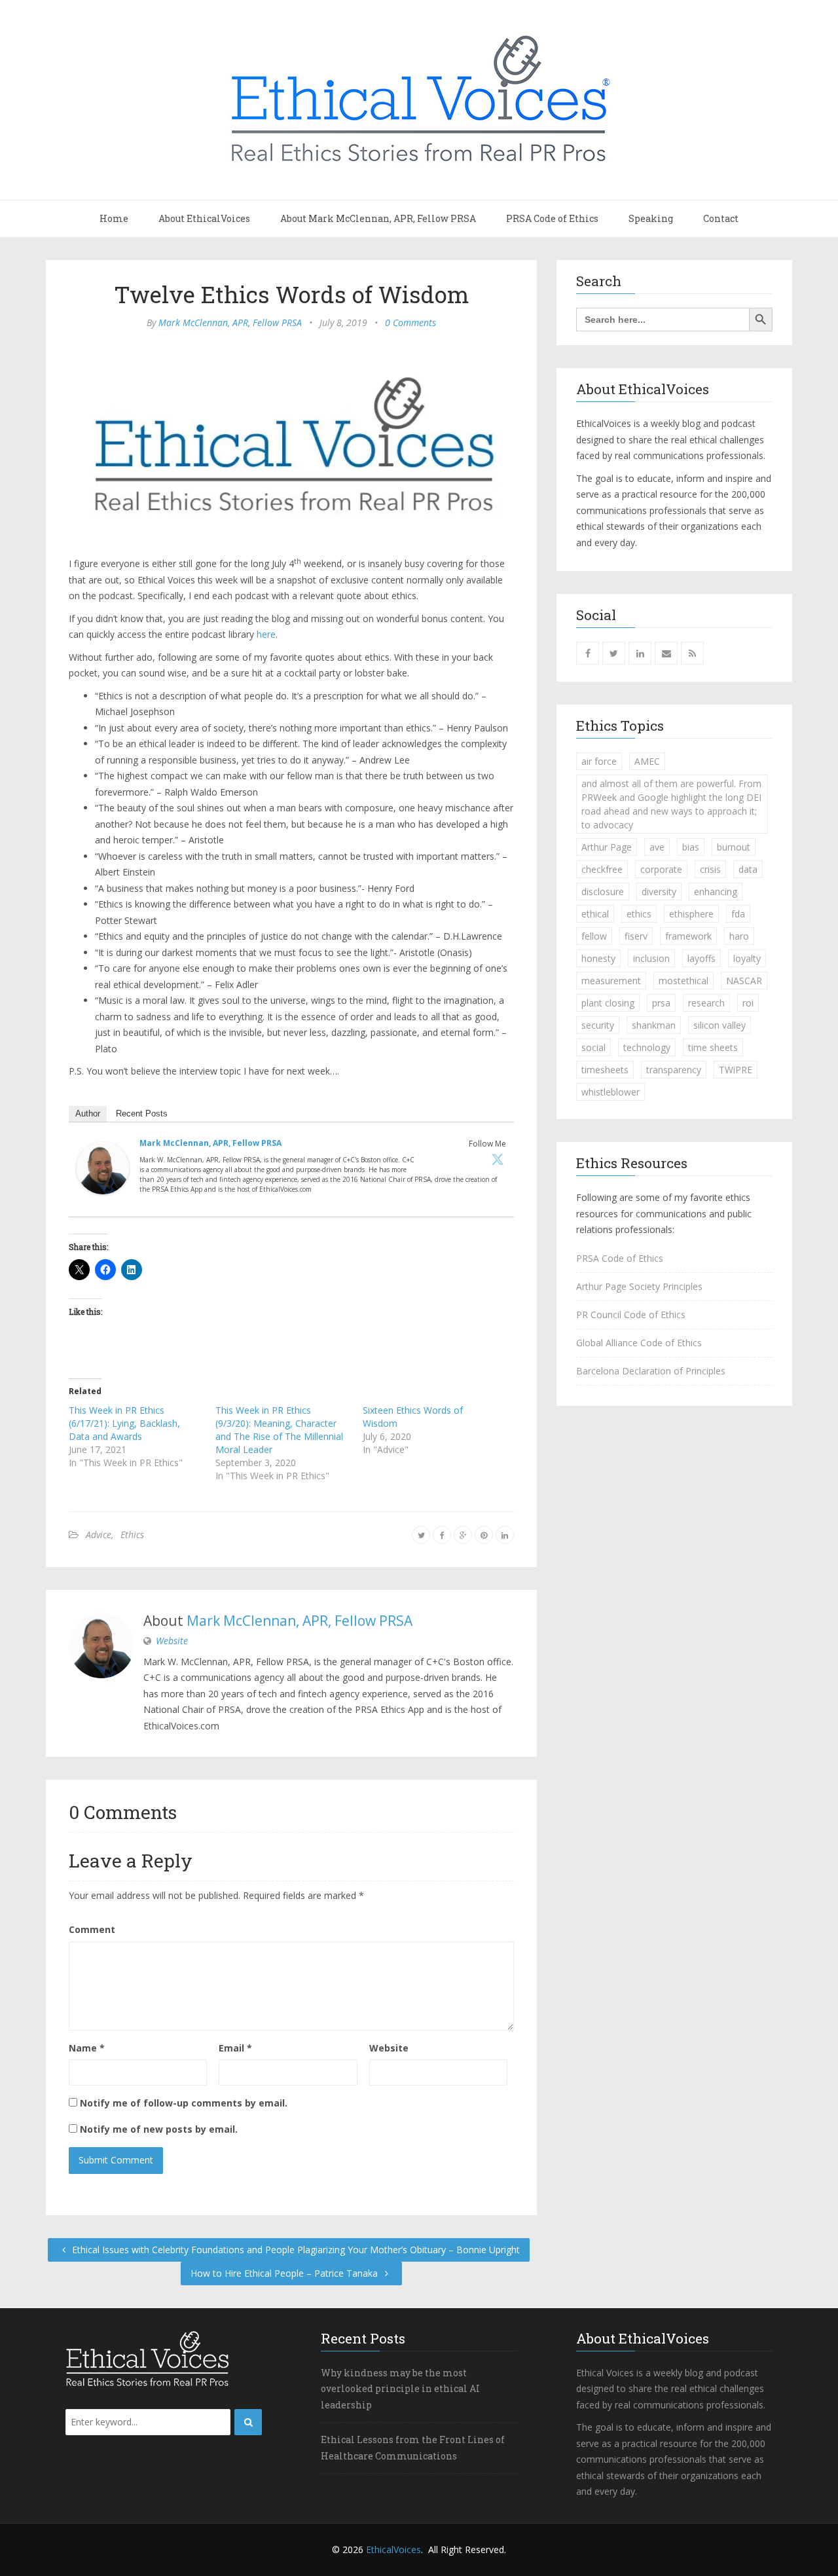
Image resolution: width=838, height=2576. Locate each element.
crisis (710, 869)
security (598, 1025)
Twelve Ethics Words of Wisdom (292, 294)
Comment (92, 1929)
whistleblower (610, 1092)
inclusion (651, 958)
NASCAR (744, 981)
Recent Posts (142, 1113)
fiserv (636, 936)
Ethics (132, 1535)
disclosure (603, 892)
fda (738, 914)
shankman (654, 1025)
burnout (734, 847)
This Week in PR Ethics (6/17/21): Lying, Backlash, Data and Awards (124, 1423)
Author (88, 1113)
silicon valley (720, 1025)
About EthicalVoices (204, 218)
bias (691, 847)
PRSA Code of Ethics (552, 218)
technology (647, 1047)
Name (87, 2048)
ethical (595, 914)
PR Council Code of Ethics (631, 1315)
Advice (99, 1535)
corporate (661, 869)
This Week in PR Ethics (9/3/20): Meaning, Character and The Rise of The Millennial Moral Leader (279, 1430)
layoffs (701, 958)
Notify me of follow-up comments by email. (184, 2103)
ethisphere (691, 914)
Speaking (651, 218)
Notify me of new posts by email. (159, 2129)
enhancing (716, 892)
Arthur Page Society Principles (639, 1286)
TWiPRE (736, 1070)
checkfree (602, 869)
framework (688, 936)
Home (114, 218)
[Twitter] (498, 1159)
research (706, 1003)
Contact (721, 218)
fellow (594, 936)
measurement (611, 981)
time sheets (713, 1047)
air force (599, 761)
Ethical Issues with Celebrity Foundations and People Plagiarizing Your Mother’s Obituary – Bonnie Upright (295, 2250)
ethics (639, 914)
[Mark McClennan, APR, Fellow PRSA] (103, 1171)
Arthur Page (607, 847)
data (748, 869)
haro (739, 936)
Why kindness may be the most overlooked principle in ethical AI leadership (400, 2389)
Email (235, 2048)
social (593, 1047)
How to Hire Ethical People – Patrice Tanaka (285, 2273)
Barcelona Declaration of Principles (651, 1371)
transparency (674, 1070)
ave (657, 847)
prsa (661, 1003)
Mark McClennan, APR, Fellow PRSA (230, 322)
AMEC (647, 761)
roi (748, 1003)
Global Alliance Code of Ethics (639, 1343)
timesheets (605, 1070)
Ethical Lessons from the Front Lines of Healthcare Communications (413, 2448)
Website (172, 1641)
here (266, 634)
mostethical (683, 981)
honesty (598, 958)
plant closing (608, 1003)
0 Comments (410, 322)
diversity (659, 892)
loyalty (747, 958)
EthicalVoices (393, 2549)
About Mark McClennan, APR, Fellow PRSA (378, 218)
